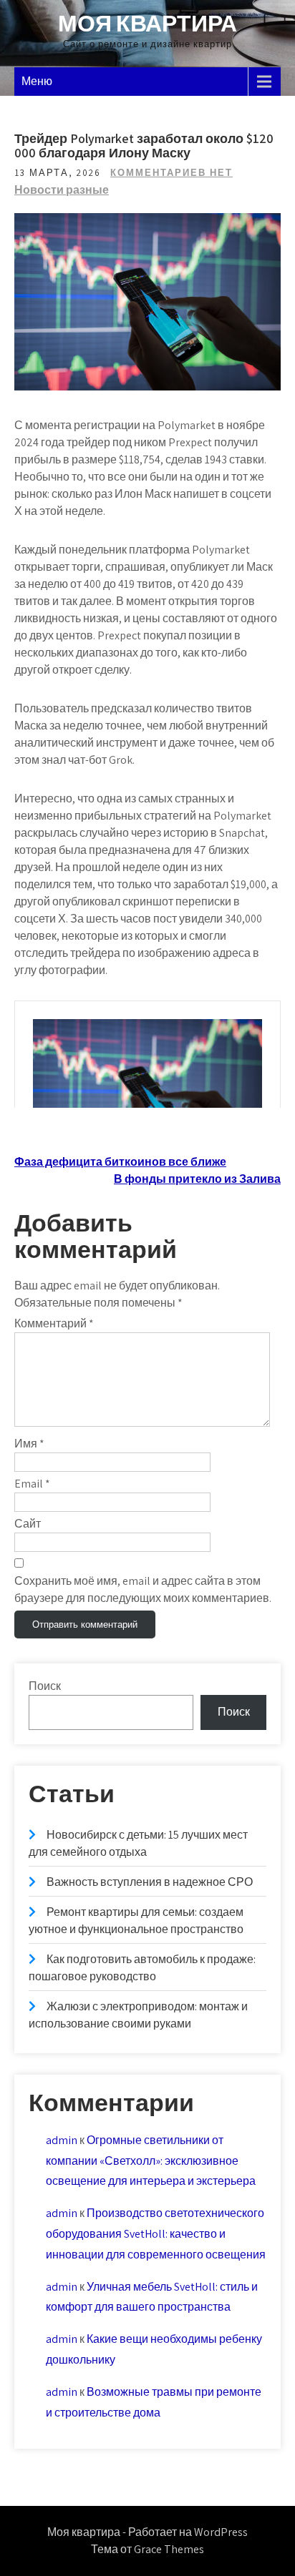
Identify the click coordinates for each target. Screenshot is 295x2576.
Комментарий (54, 1323)
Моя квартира (147, 23)
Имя (29, 1444)
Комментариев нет (171, 173)
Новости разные (62, 190)
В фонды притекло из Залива (197, 1179)
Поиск (45, 1686)
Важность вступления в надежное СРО (150, 1882)
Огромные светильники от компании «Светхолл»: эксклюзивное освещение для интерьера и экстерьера (151, 2161)
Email (32, 1484)
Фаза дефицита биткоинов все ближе (120, 1162)
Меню (37, 81)
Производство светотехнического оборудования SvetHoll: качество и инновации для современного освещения (156, 2234)
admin (62, 2140)
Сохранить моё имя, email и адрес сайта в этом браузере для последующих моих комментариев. (143, 1589)
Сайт (28, 1524)
